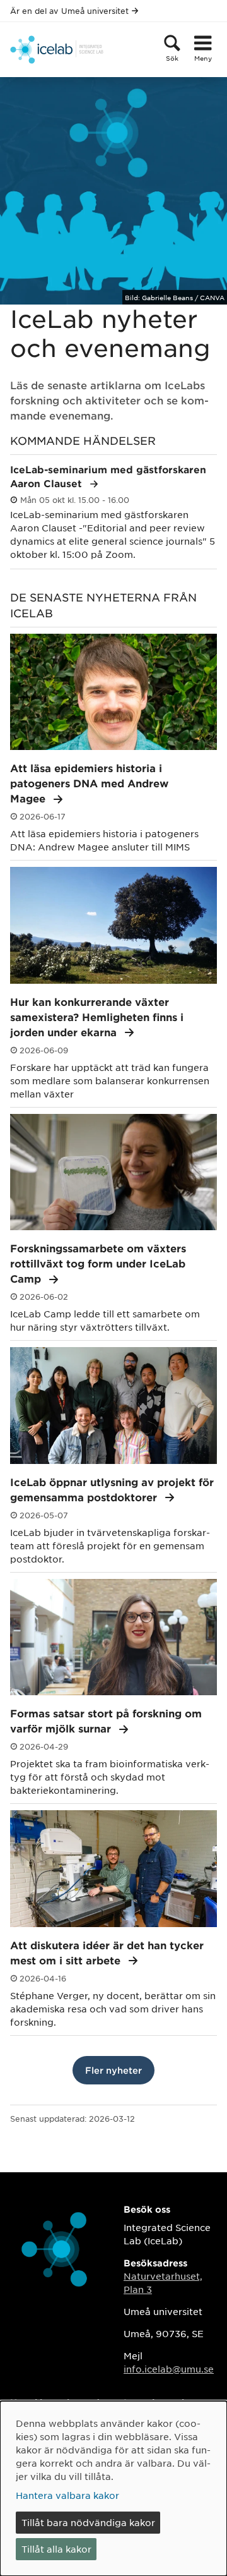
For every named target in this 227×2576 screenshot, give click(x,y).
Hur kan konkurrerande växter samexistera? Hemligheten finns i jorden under (97, 1017)
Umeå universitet (95, 11)
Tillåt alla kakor (56, 2549)
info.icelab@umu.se (169, 2369)
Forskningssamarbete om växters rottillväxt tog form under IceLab (98, 1263)
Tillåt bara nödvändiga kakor (88, 2522)
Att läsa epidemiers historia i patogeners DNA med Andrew (89, 783)
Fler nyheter (113, 2070)
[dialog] (113, 2488)
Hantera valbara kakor (67, 2495)
